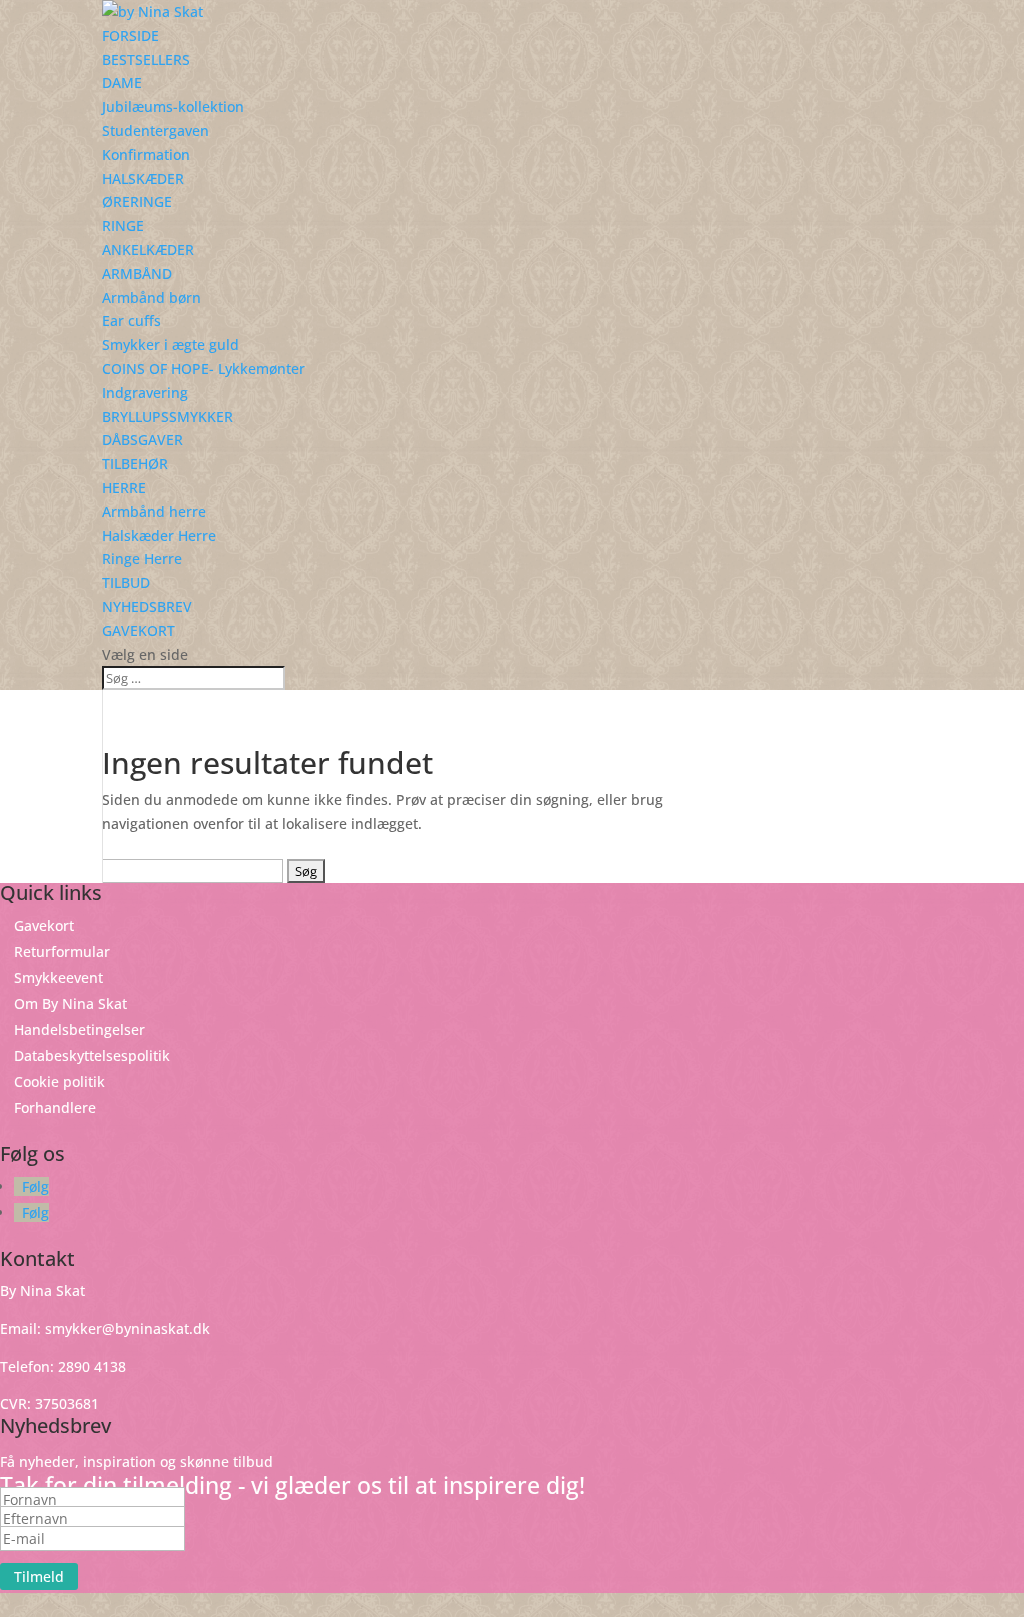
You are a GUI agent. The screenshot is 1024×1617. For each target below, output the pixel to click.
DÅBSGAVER (142, 439)
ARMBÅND (137, 273)
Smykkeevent (58, 977)
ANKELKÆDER (148, 249)
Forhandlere (55, 1107)
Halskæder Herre (159, 535)
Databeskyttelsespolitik (92, 1055)
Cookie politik (59, 1081)
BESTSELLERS (146, 59)
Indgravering (145, 392)
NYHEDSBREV (147, 606)
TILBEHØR (135, 463)
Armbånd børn (151, 297)
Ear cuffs (131, 320)
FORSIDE (130, 35)
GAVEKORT (138, 630)
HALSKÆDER (143, 178)
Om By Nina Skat (70, 1003)
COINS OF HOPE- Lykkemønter (203, 368)
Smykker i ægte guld (170, 344)
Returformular (62, 951)
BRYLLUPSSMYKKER (167, 416)
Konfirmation (146, 154)
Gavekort (44, 925)
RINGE (123, 225)
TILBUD (126, 582)
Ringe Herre (142, 558)
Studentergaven (155, 130)
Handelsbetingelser (79, 1029)
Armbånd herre (154, 511)
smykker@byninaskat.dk (127, 1328)
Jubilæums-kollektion (173, 106)
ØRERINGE (137, 201)
